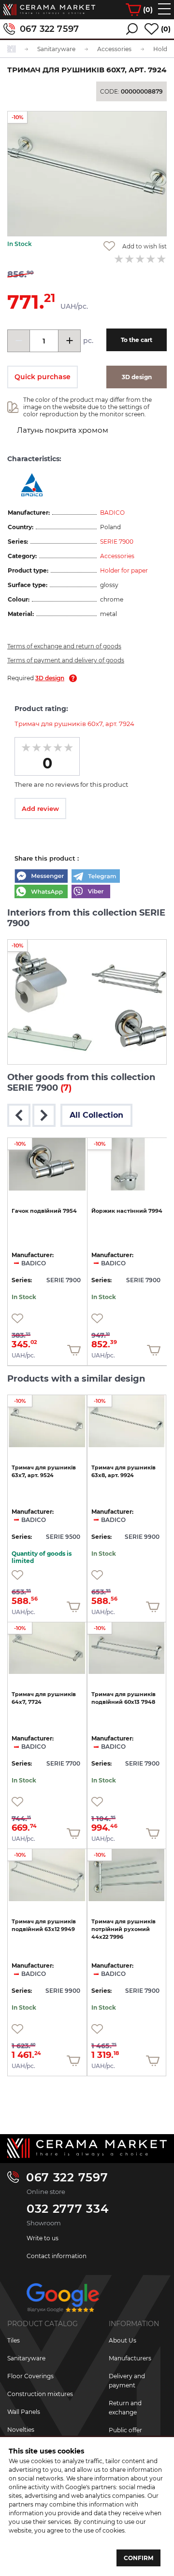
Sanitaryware (26, 2358)
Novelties (21, 2430)
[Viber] (91, 892)
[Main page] (87, 2148)
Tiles (14, 2340)
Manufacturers (130, 2358)
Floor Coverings (30, 2376)
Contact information (57, 2256)
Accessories (117, 556)
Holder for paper (124, 570)
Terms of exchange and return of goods (64, 646)
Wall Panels (24, 2412)
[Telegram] (96, 877)
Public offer (125, 2430)
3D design (50, 678)
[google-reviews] (63, 2301)
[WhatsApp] (41, 892)
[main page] (49, 10)
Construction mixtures (40, 2394)
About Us (123, 2340)
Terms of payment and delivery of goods (66, 660)
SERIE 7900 (117, 541)
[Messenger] (41, 877)
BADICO (112, 513)
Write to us (43, 2238)
